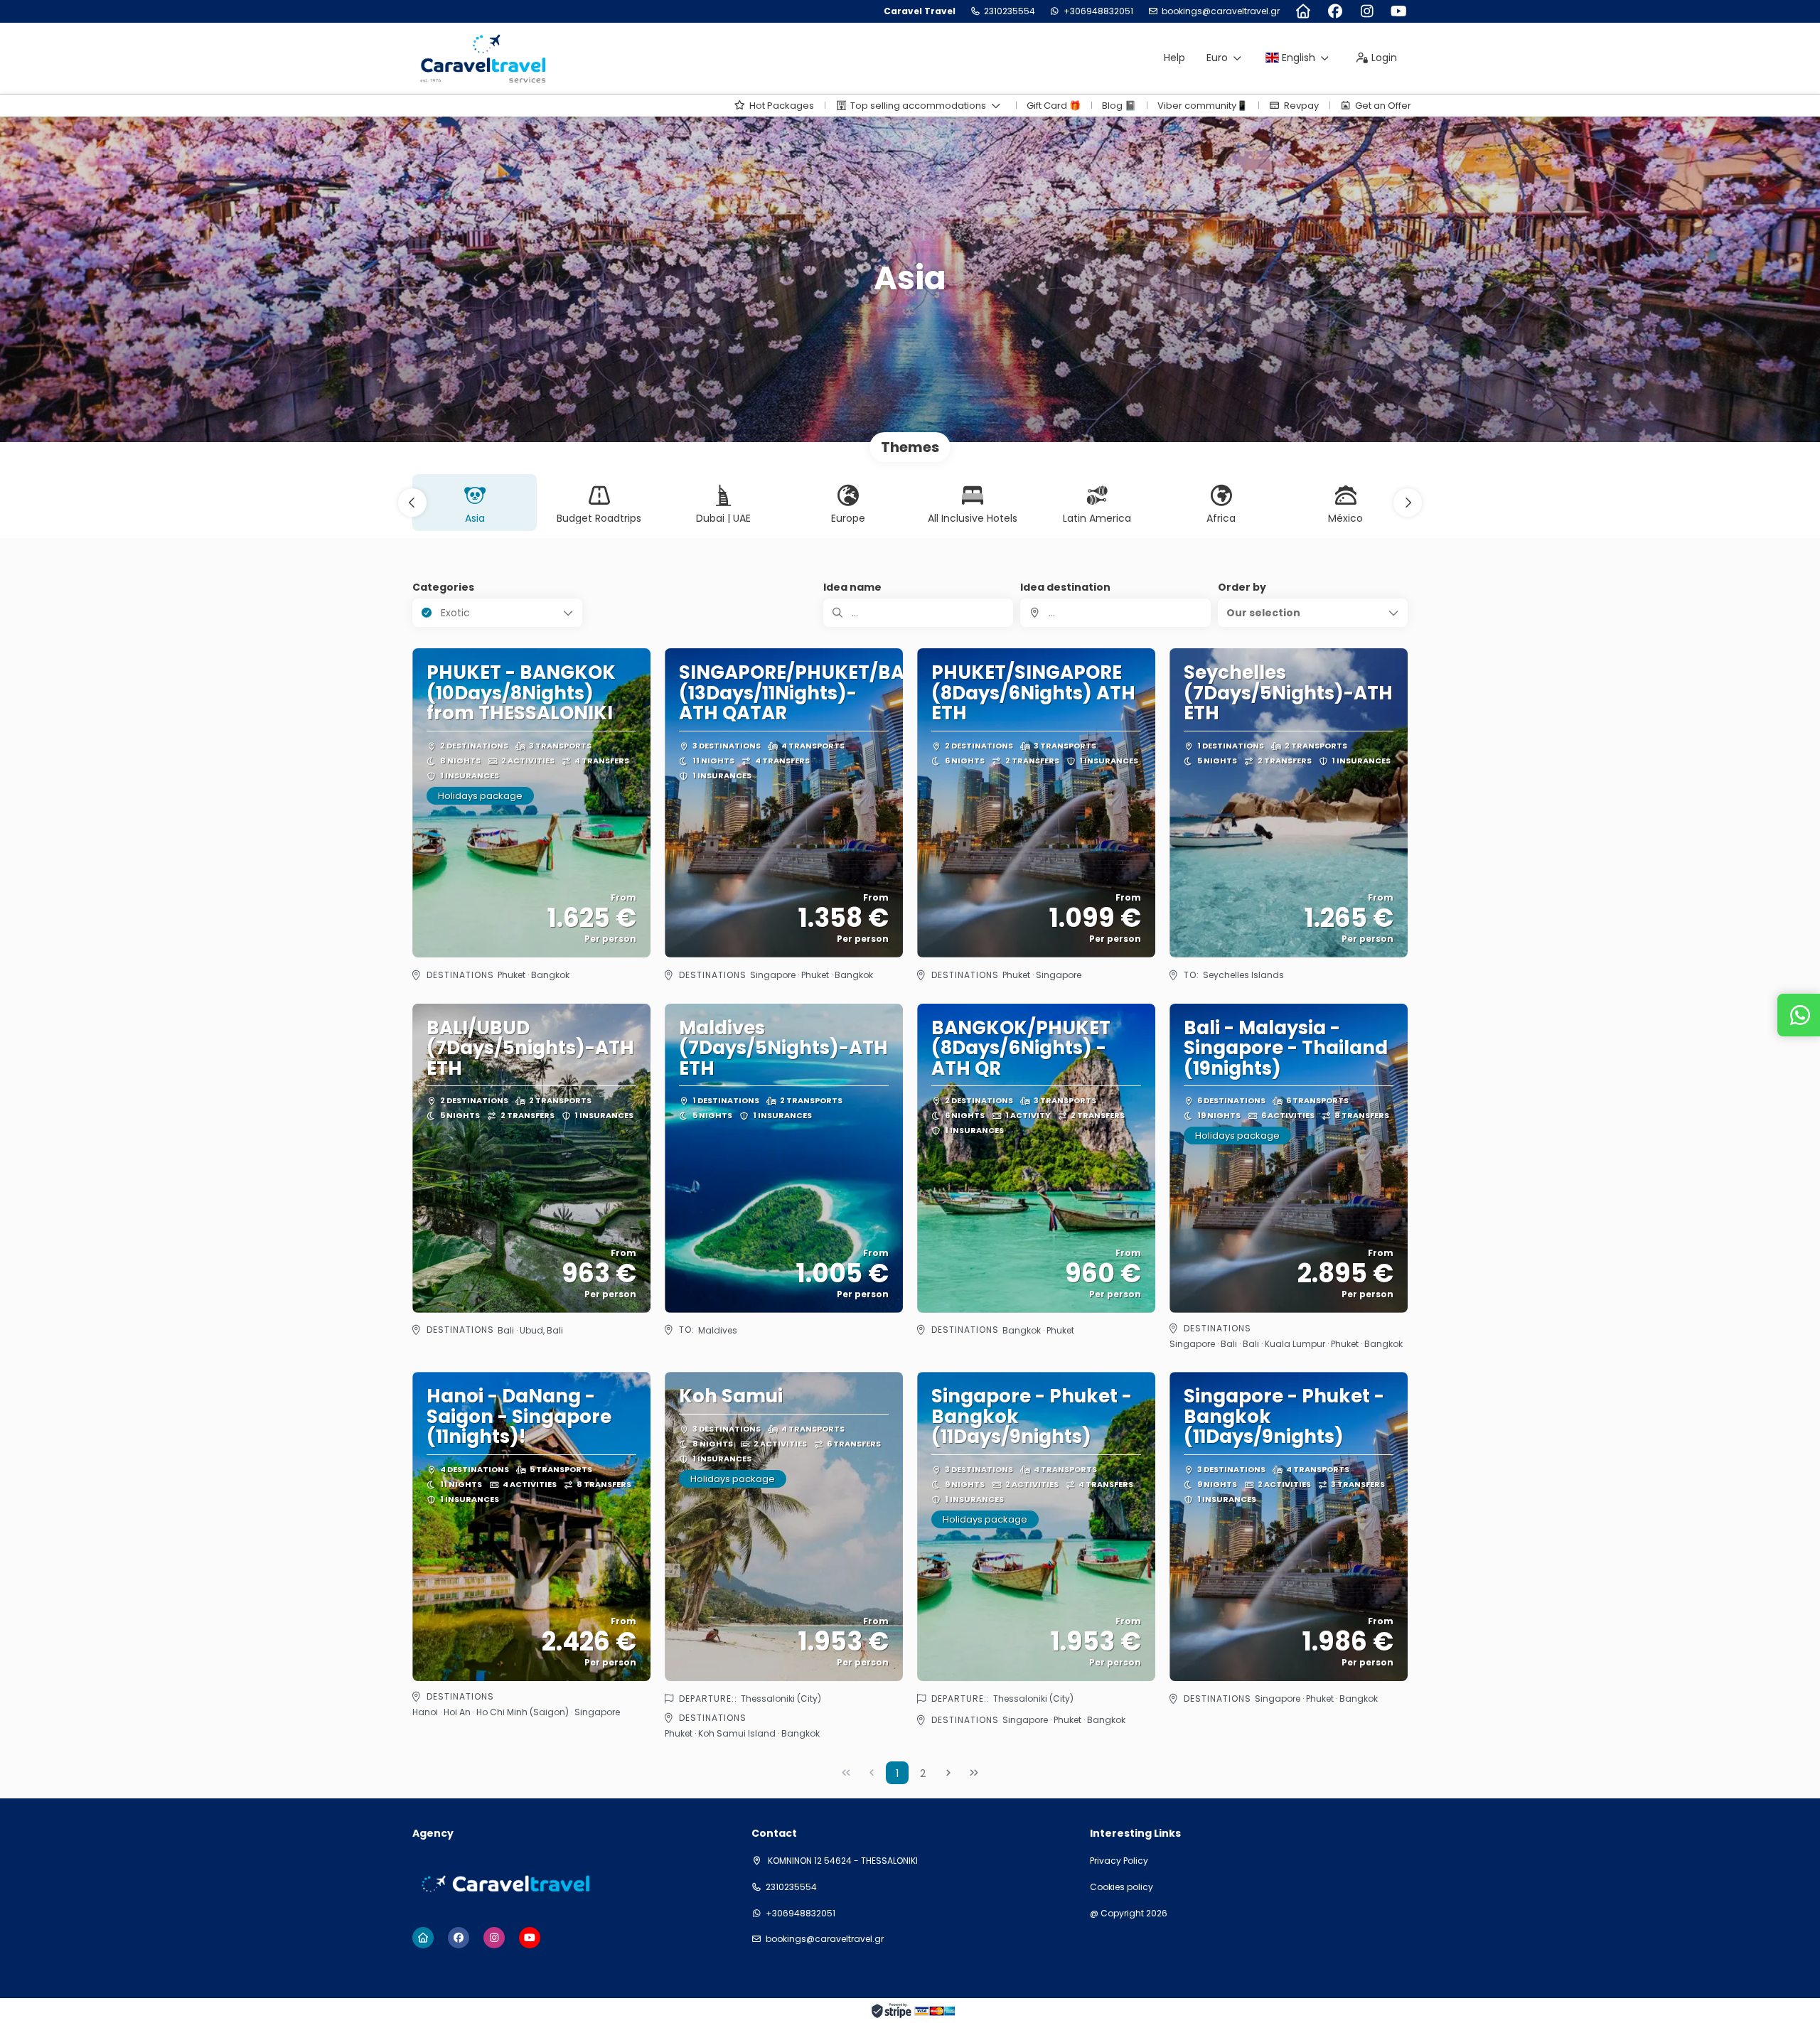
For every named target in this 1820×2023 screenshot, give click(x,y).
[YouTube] (1399, 11)
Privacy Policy (1119, 1861)
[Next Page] (948, 1773)
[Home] (1303, 11)
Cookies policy (1122, 1887)
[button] (412, 503)
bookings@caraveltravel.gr (1221, 11)
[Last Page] (974, 1773)
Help (1174, 58)
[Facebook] (1335, 11)
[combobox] (1115, 613)
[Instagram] (1367, 11)
